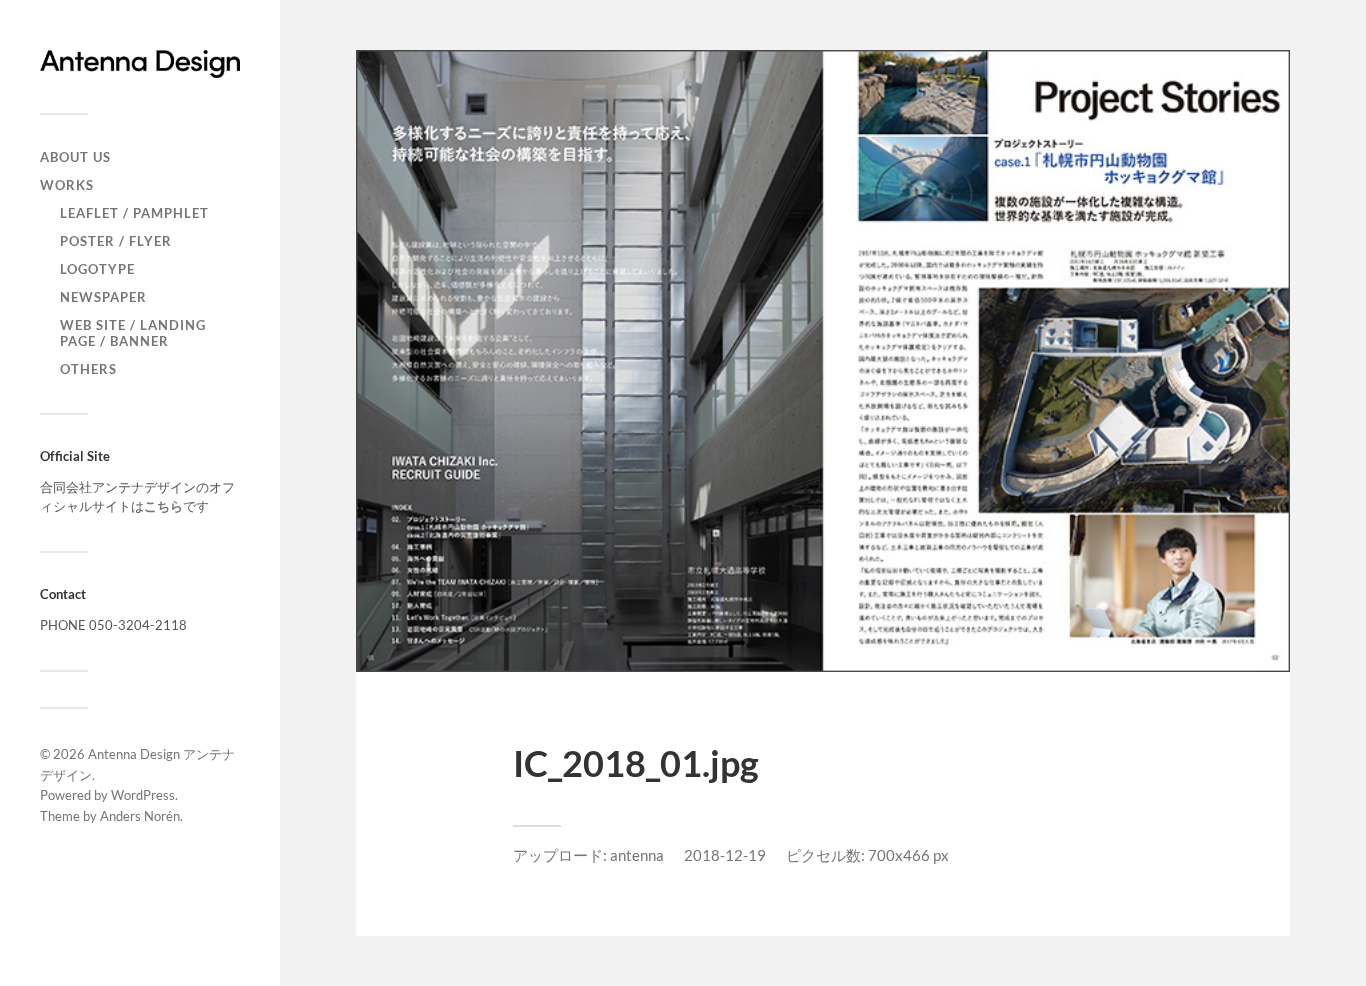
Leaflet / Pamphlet (134, 213)
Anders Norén (140, 816)
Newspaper (103, 297)
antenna (637, 855)
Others (88, 369)
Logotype (97, 269)
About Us (75, 157)
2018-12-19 (725, 855)
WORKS (67, 185)
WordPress (143, 795)
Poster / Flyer (116, 241)
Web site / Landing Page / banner (133, 333)
